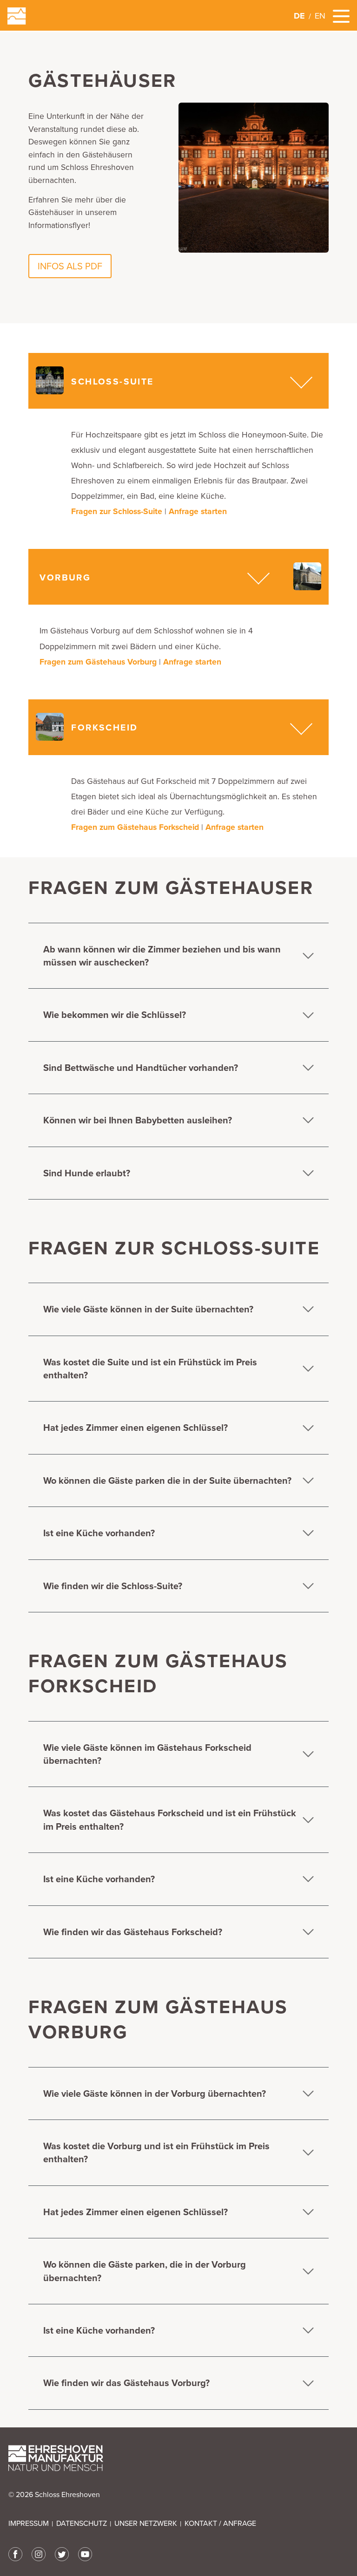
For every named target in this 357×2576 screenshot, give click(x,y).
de (299, 16)
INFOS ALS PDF (70, 266)
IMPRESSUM (29, 2524)
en (320, 16)
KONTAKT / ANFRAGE (220, 2524)
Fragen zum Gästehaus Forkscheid (135, 827)
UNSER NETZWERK (146, 2524)
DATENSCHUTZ (82, 2524)
